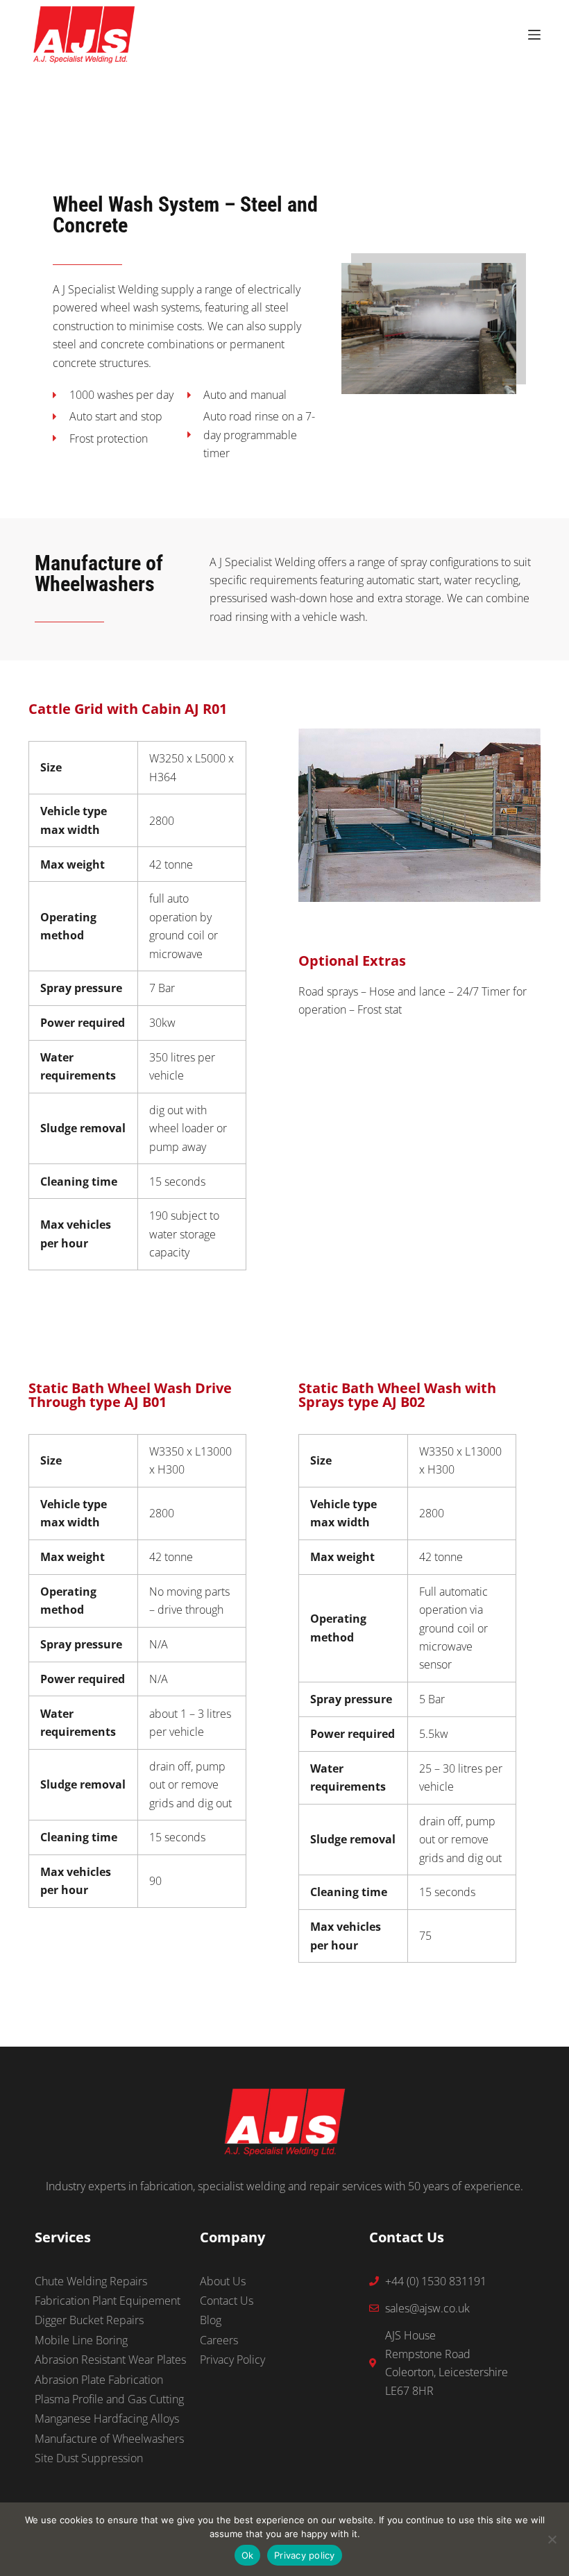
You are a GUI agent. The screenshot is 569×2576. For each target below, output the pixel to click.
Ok (248, 2555)
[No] (552, 2539)
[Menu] (534, 35)
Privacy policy (305, 2555)
